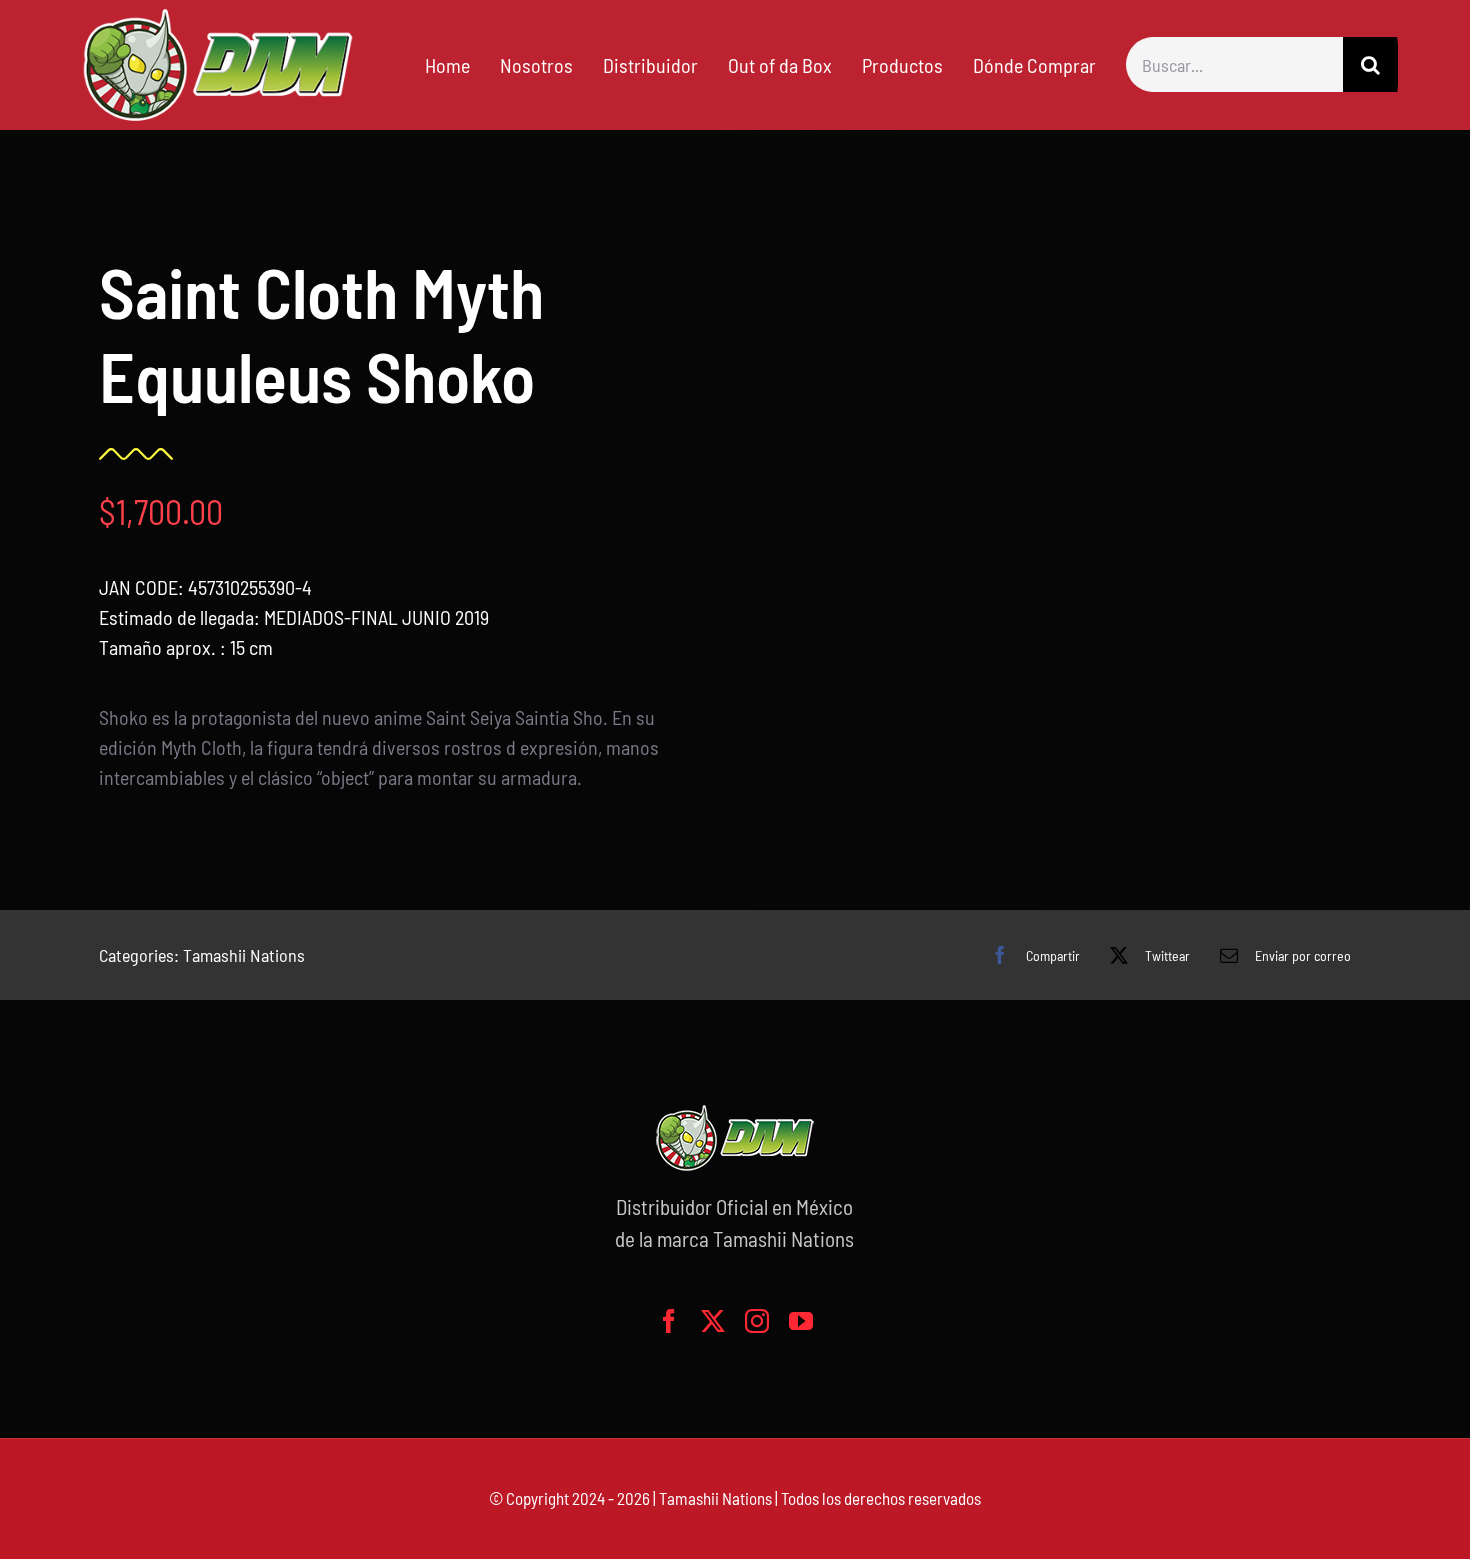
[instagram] (757, 1321)
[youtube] (801, 1321)
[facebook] (669, 1321)
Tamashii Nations (244, 955)
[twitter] (713, 1321)
